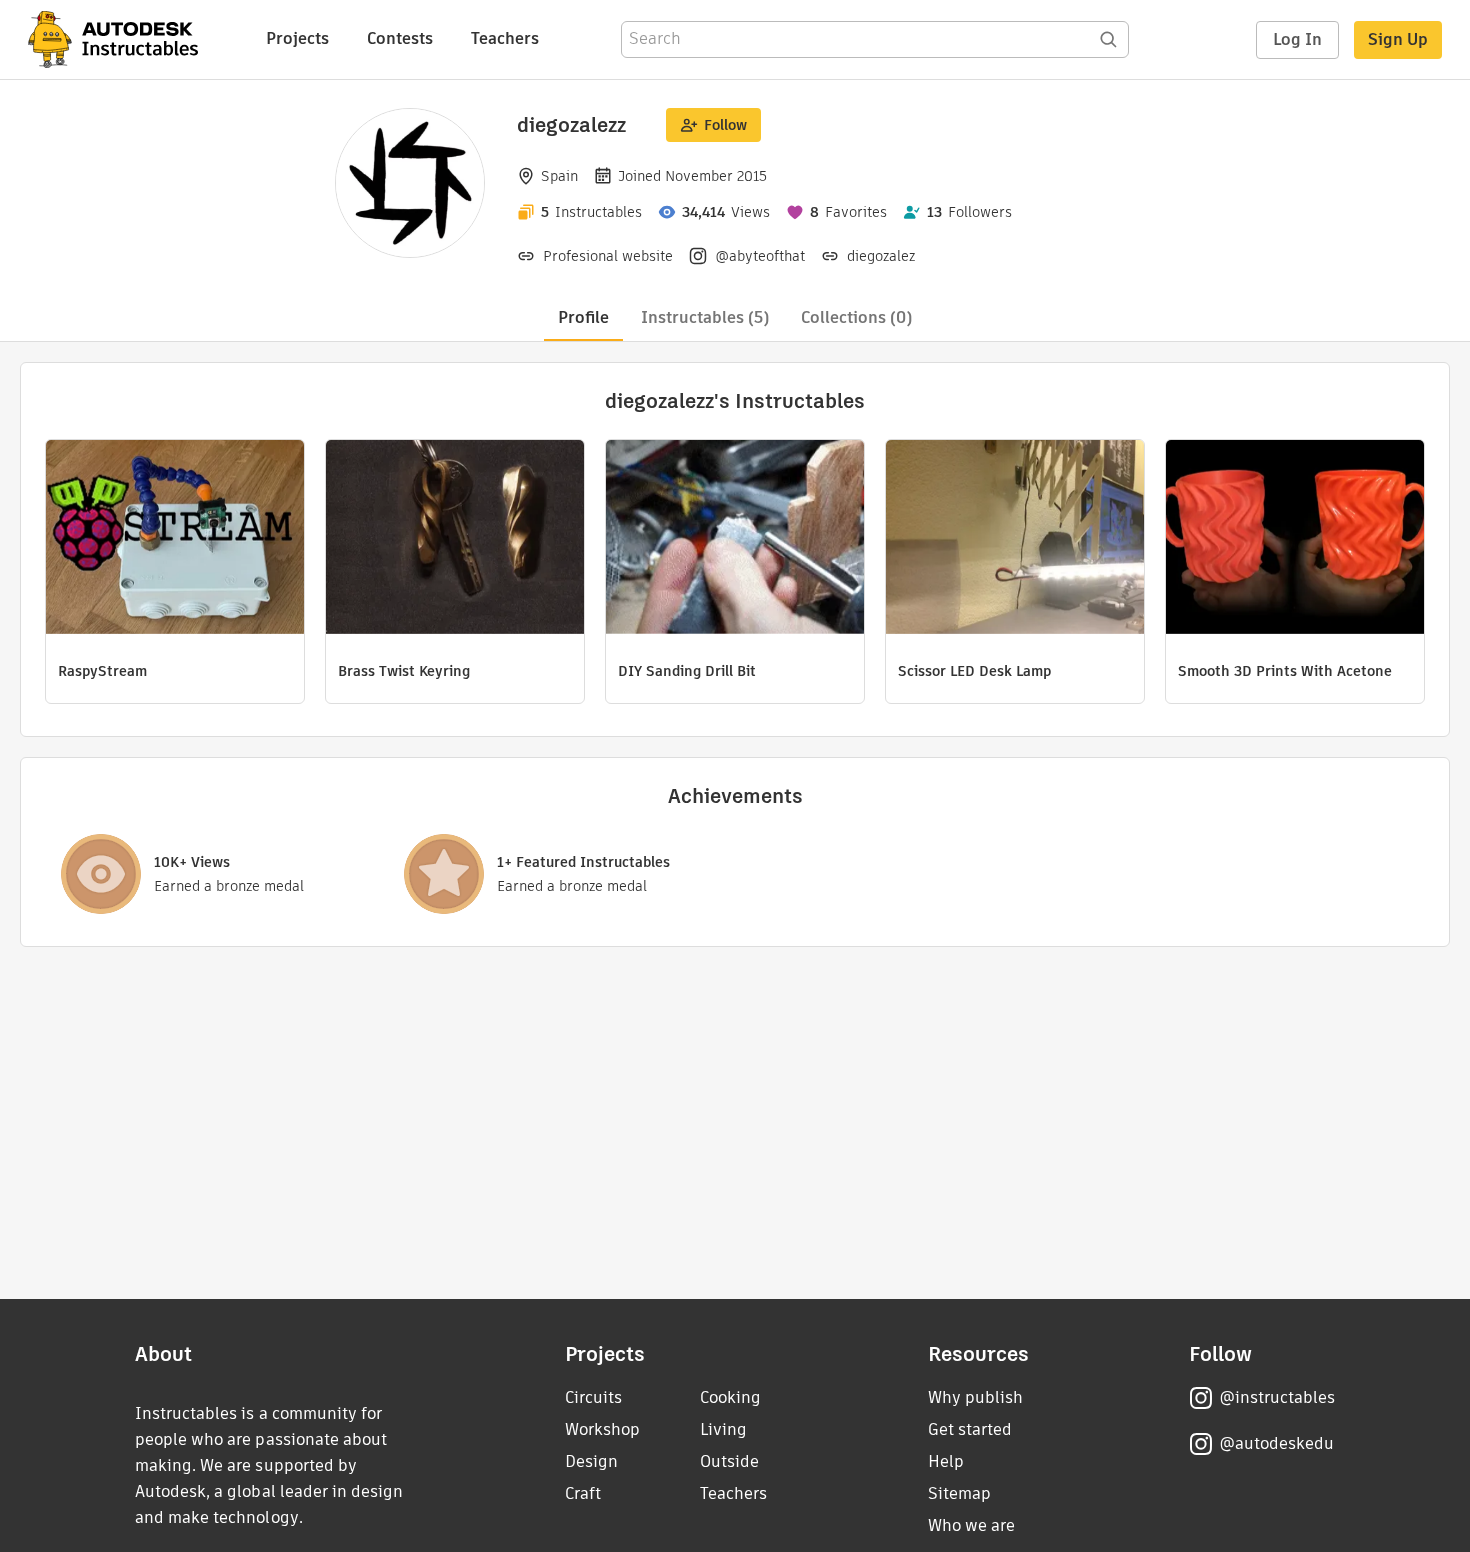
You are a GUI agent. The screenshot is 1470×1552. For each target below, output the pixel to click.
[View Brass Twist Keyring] (455, 539)
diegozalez (881, 256)
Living (723, 1429)
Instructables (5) (705, 317)
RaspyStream (102, 671)
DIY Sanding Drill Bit (687, 671)
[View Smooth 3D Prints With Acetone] (1295, 539)
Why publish (975, 1397)
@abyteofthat (760, 256)
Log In (1297, 39)
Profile (583, 317)
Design (591, 1461)
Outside (729, 1461)
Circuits (593, 1397)
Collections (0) (856, 317)
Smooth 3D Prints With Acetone (1285, 671)
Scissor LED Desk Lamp (974, 671)
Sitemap (959, 1493)
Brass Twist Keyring (404, 671)
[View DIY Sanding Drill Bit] (735, 539)
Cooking (730, 1397)
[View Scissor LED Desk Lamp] (1015, 539)
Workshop (602, 1429)
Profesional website (608, 256)
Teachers (505, 38)
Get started (970, 1429)
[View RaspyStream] (175, 539)
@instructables (1277, 1397)
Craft (583, 1493)
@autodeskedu (1276, 1443)
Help (946, 1461)
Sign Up (1398, 39)
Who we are (971, 1525)
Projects (297, 38)
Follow (725, 125)
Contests (400, 38)
